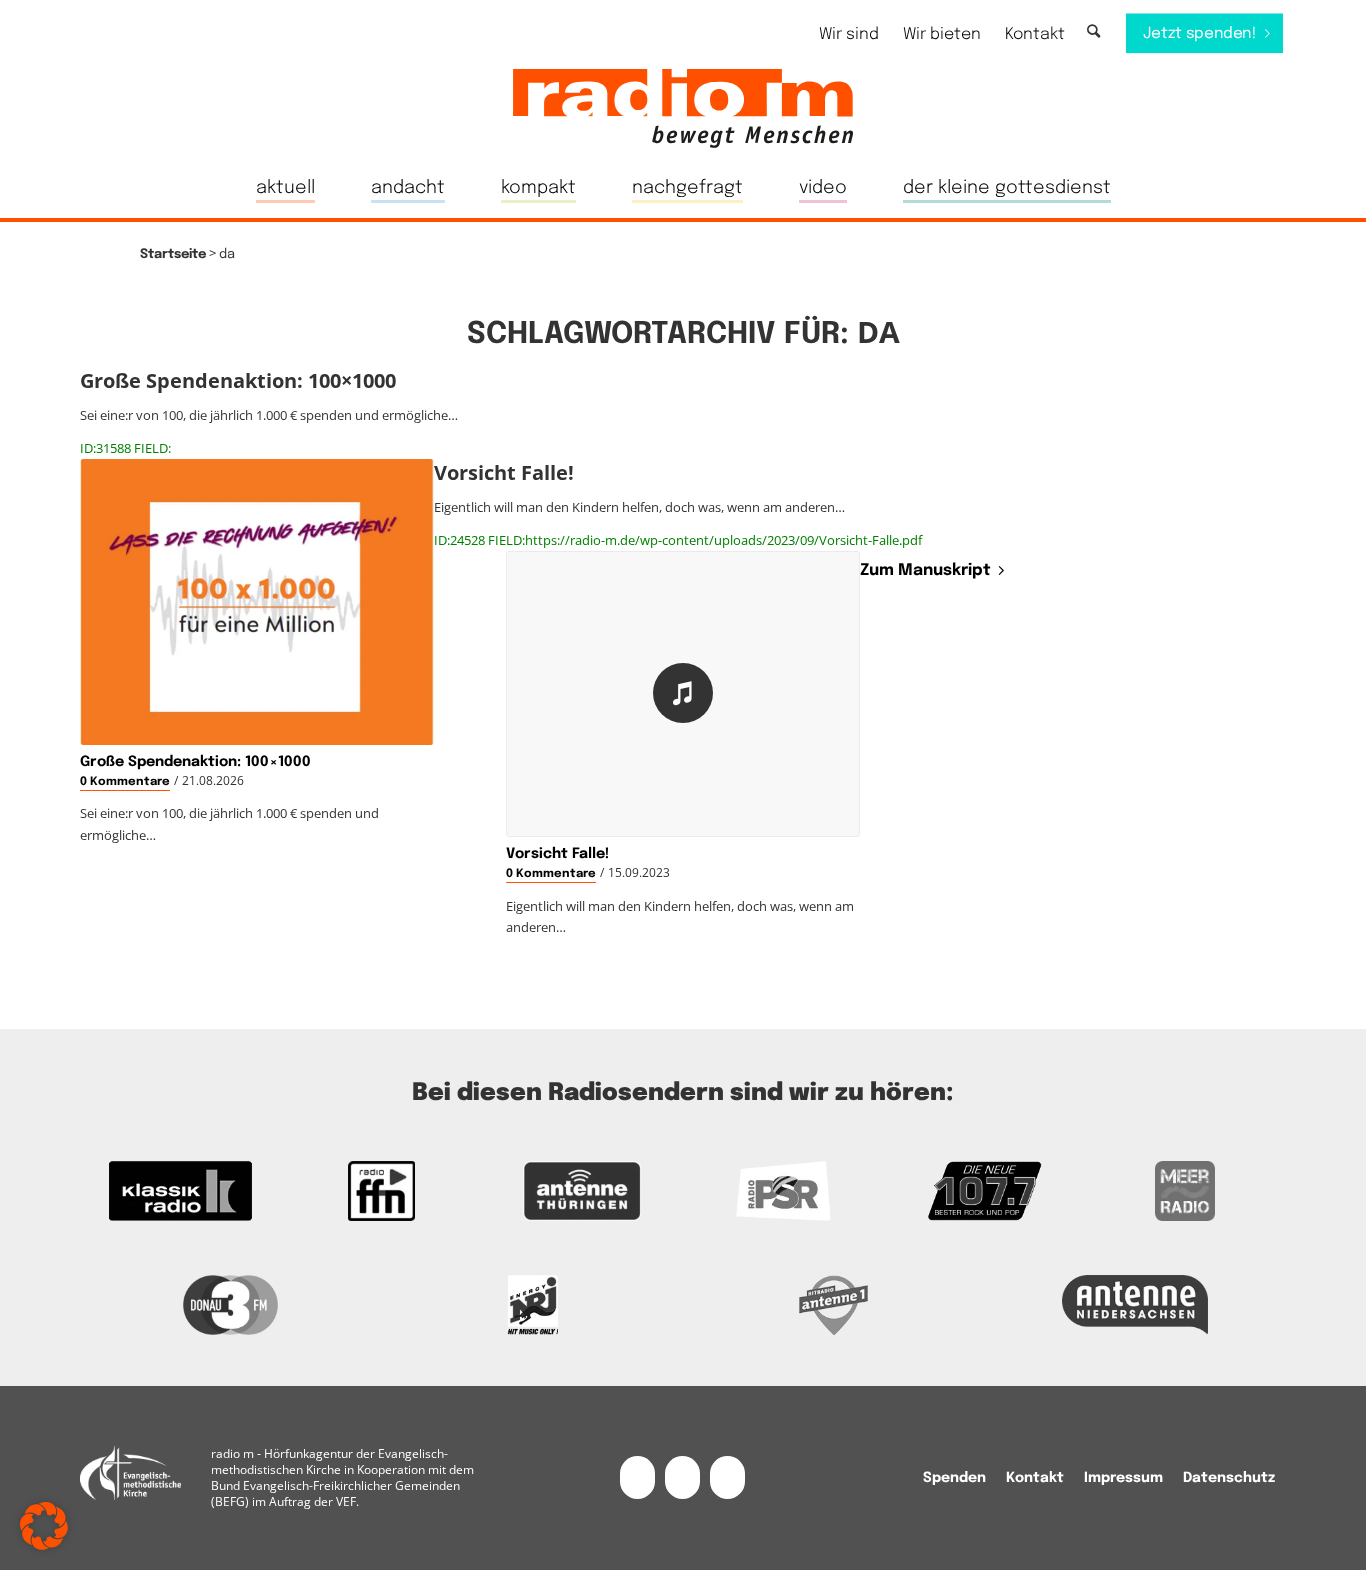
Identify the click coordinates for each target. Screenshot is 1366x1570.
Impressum (1123, 1478)
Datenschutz (1229, 1478)
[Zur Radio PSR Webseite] (783, 1191)
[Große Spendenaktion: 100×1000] (257, 602)
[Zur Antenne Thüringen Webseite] (582, 1191)
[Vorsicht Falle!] (683, 694)
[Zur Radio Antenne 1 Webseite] (834, 1305)
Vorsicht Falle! (557, 854)
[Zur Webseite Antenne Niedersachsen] (1136, 1305)
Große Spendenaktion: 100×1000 (195, 762)
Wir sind (849, 34)
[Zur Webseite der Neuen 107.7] (984, 1191)
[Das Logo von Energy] (533, 1305)
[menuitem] (849, 34)
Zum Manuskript (925, 570)
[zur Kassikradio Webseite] (180, 1191)
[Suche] (1093, 32)
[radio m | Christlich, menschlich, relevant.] (683, 108)
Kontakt (1035, 34)
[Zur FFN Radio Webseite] (381, 1191)
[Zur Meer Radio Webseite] (1185, 1191)
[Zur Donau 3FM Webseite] (231, 1305)
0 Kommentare (125, 782)
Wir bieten (942, 34)
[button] (44, 1526)
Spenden (954, 1478)
